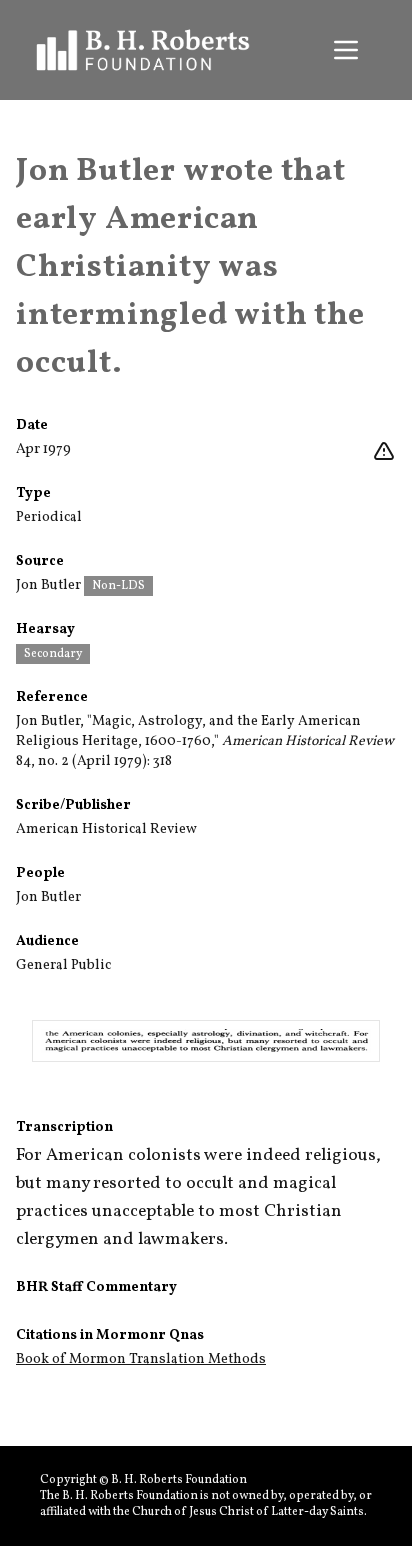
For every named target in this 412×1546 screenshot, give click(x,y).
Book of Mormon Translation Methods (141, 1359)
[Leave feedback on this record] (384, 452)
